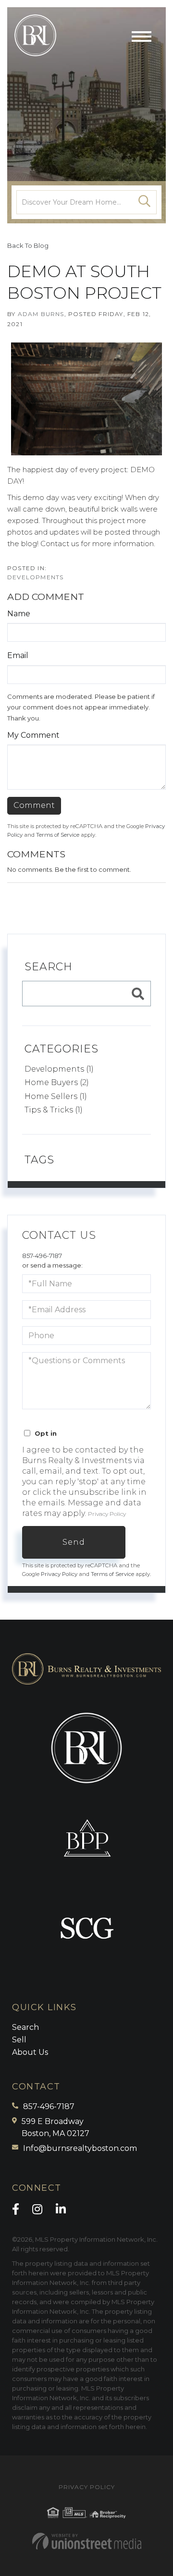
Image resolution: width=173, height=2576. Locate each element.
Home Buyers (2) (57, 1082)
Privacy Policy (107, 1514)
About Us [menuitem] (30, 2052)
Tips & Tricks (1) (54, 1110)
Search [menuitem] (25, 2027)
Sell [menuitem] (19, 2040)
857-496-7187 (42, 1256)
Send (74, 1542)
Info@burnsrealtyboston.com (80, 2148)
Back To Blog (28, 245)
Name (19, 614)
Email (18, 655)
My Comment (33, 735)
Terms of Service (58, 835)
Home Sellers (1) (56, 1096)
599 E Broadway (56, 2128)
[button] (145, 202)
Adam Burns (41, 314)
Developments (35, 577)
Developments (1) (59, 1069)
